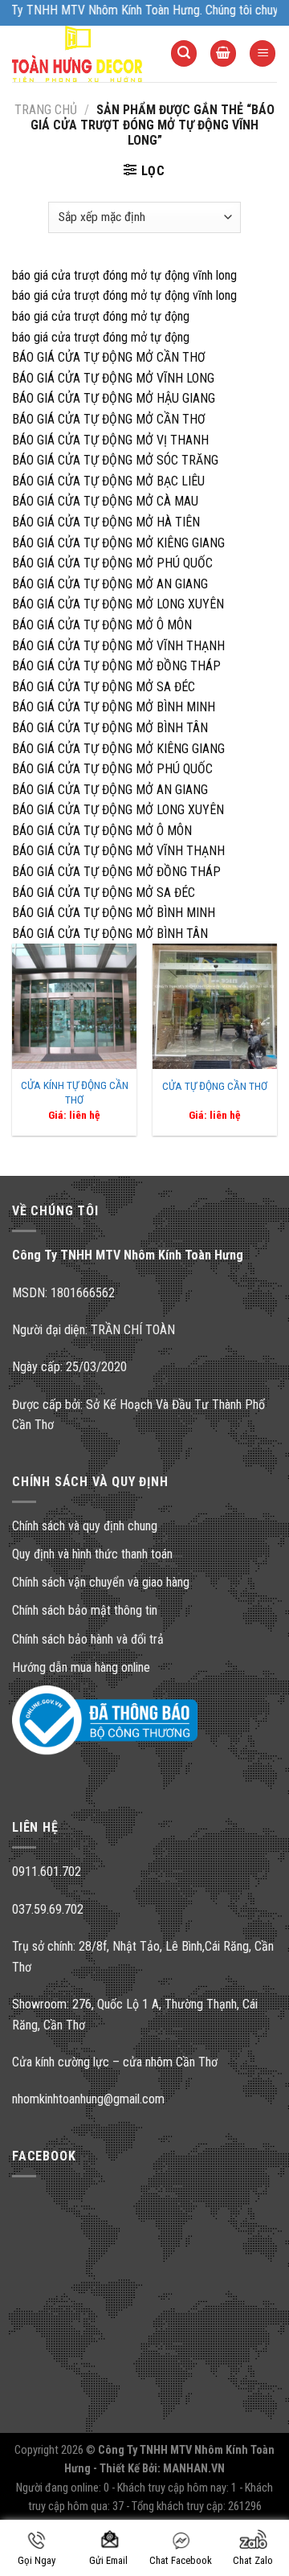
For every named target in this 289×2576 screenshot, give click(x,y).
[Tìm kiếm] (184, 53)
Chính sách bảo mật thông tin (85, 1610)
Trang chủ (46, 110)
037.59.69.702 (48, 1909)
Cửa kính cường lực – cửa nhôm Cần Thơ (115, 2062)
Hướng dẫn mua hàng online (81, 1667)
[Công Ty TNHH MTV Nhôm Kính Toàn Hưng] (79, 54)
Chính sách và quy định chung (85, 1526)
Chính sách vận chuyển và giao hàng (101, 1582)
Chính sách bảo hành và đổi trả (88, 1639)
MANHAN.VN (194, 2469)
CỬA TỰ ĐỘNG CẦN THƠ (215, 1086)
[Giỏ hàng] (223, 53)
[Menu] (263, 53)
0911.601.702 (47, 1872)
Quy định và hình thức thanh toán (92, 1554)
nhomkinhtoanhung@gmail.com (88, 2099)
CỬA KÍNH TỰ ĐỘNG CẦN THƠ (75, 1092)
